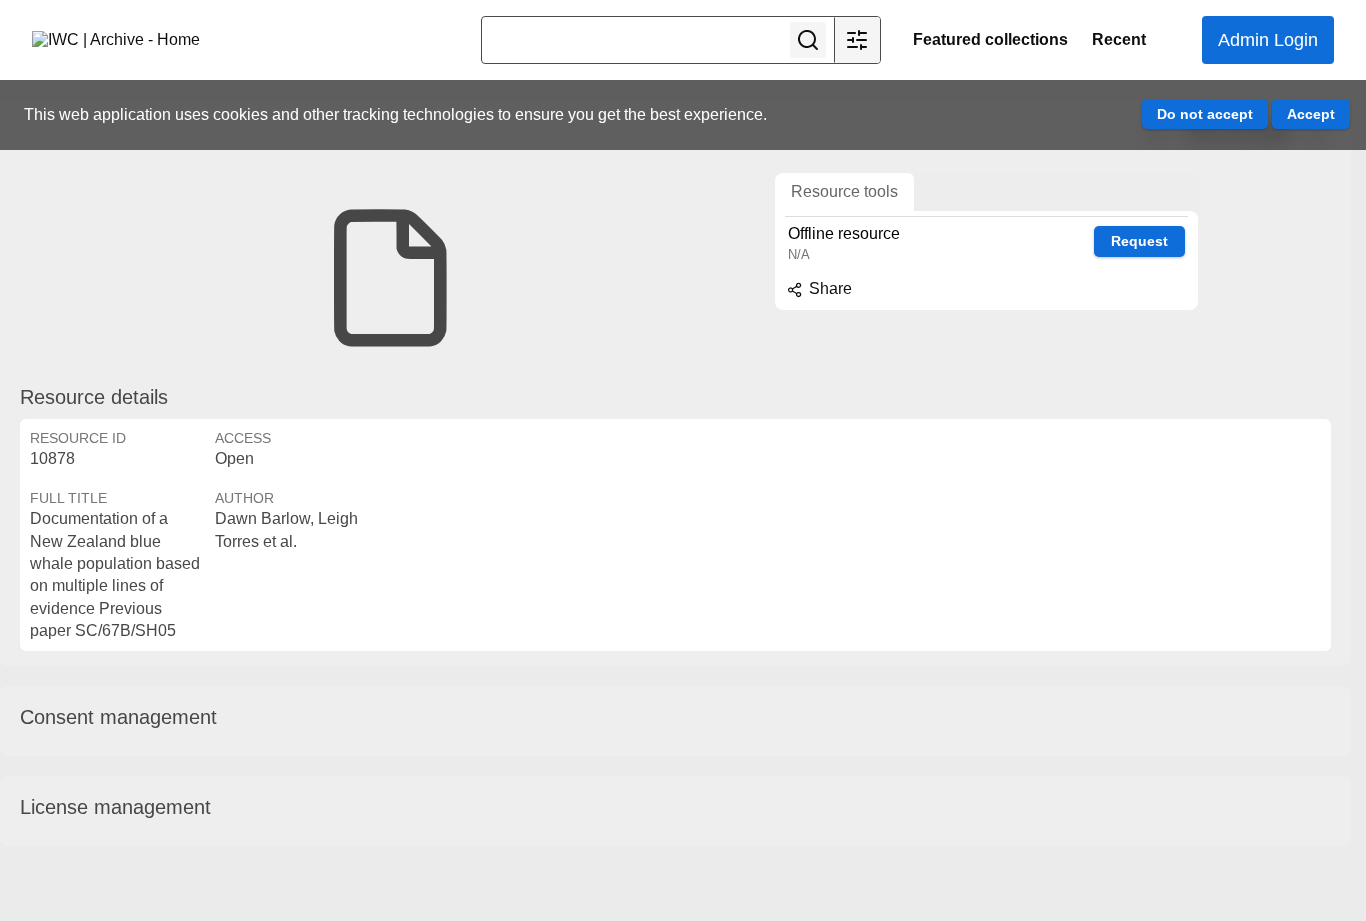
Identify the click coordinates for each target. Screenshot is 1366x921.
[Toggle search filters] (857, 40)
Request (1139, 241)
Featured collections (990, 39)
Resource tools (844, 191)
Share (828, 288)
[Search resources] (808, 40)
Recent (1119, 39)
